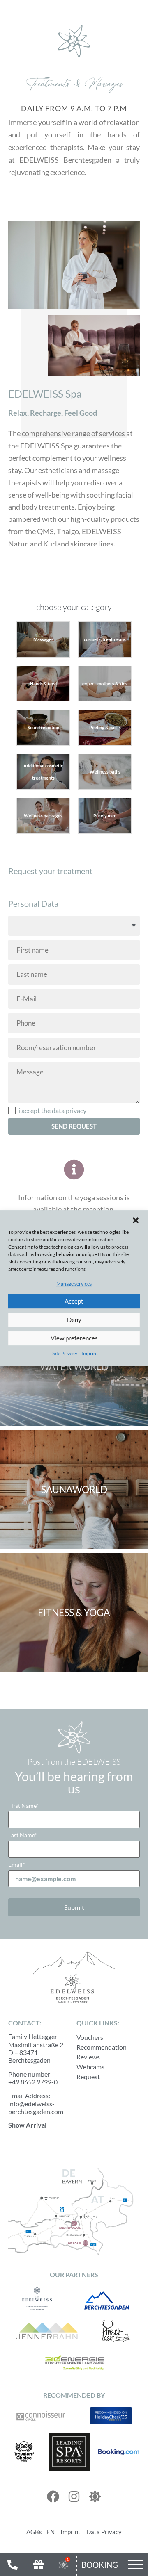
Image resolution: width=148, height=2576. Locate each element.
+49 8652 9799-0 (33, 2082)
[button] (136, 1220)
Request (88, 2077)
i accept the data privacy (52, 1111)
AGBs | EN (40, 2532)
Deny (74, 1320)
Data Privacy (64, 1353)
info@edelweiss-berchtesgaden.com (36, 2107)
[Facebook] (53, 2496)
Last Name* (23, 1835)
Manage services (74, 1284)
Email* (17, 1865)
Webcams (90, 2067)
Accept (74, 1302)
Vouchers (90, 2037)
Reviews (88, 2057)
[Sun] (95, 2496)
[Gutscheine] (38, 2565)
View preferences (74, 1338)
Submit (74, 1907)
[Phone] (12, 2565)
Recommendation (102, 2047)
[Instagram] (74, 2496)
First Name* (23, 1806)
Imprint (90, 1353)
